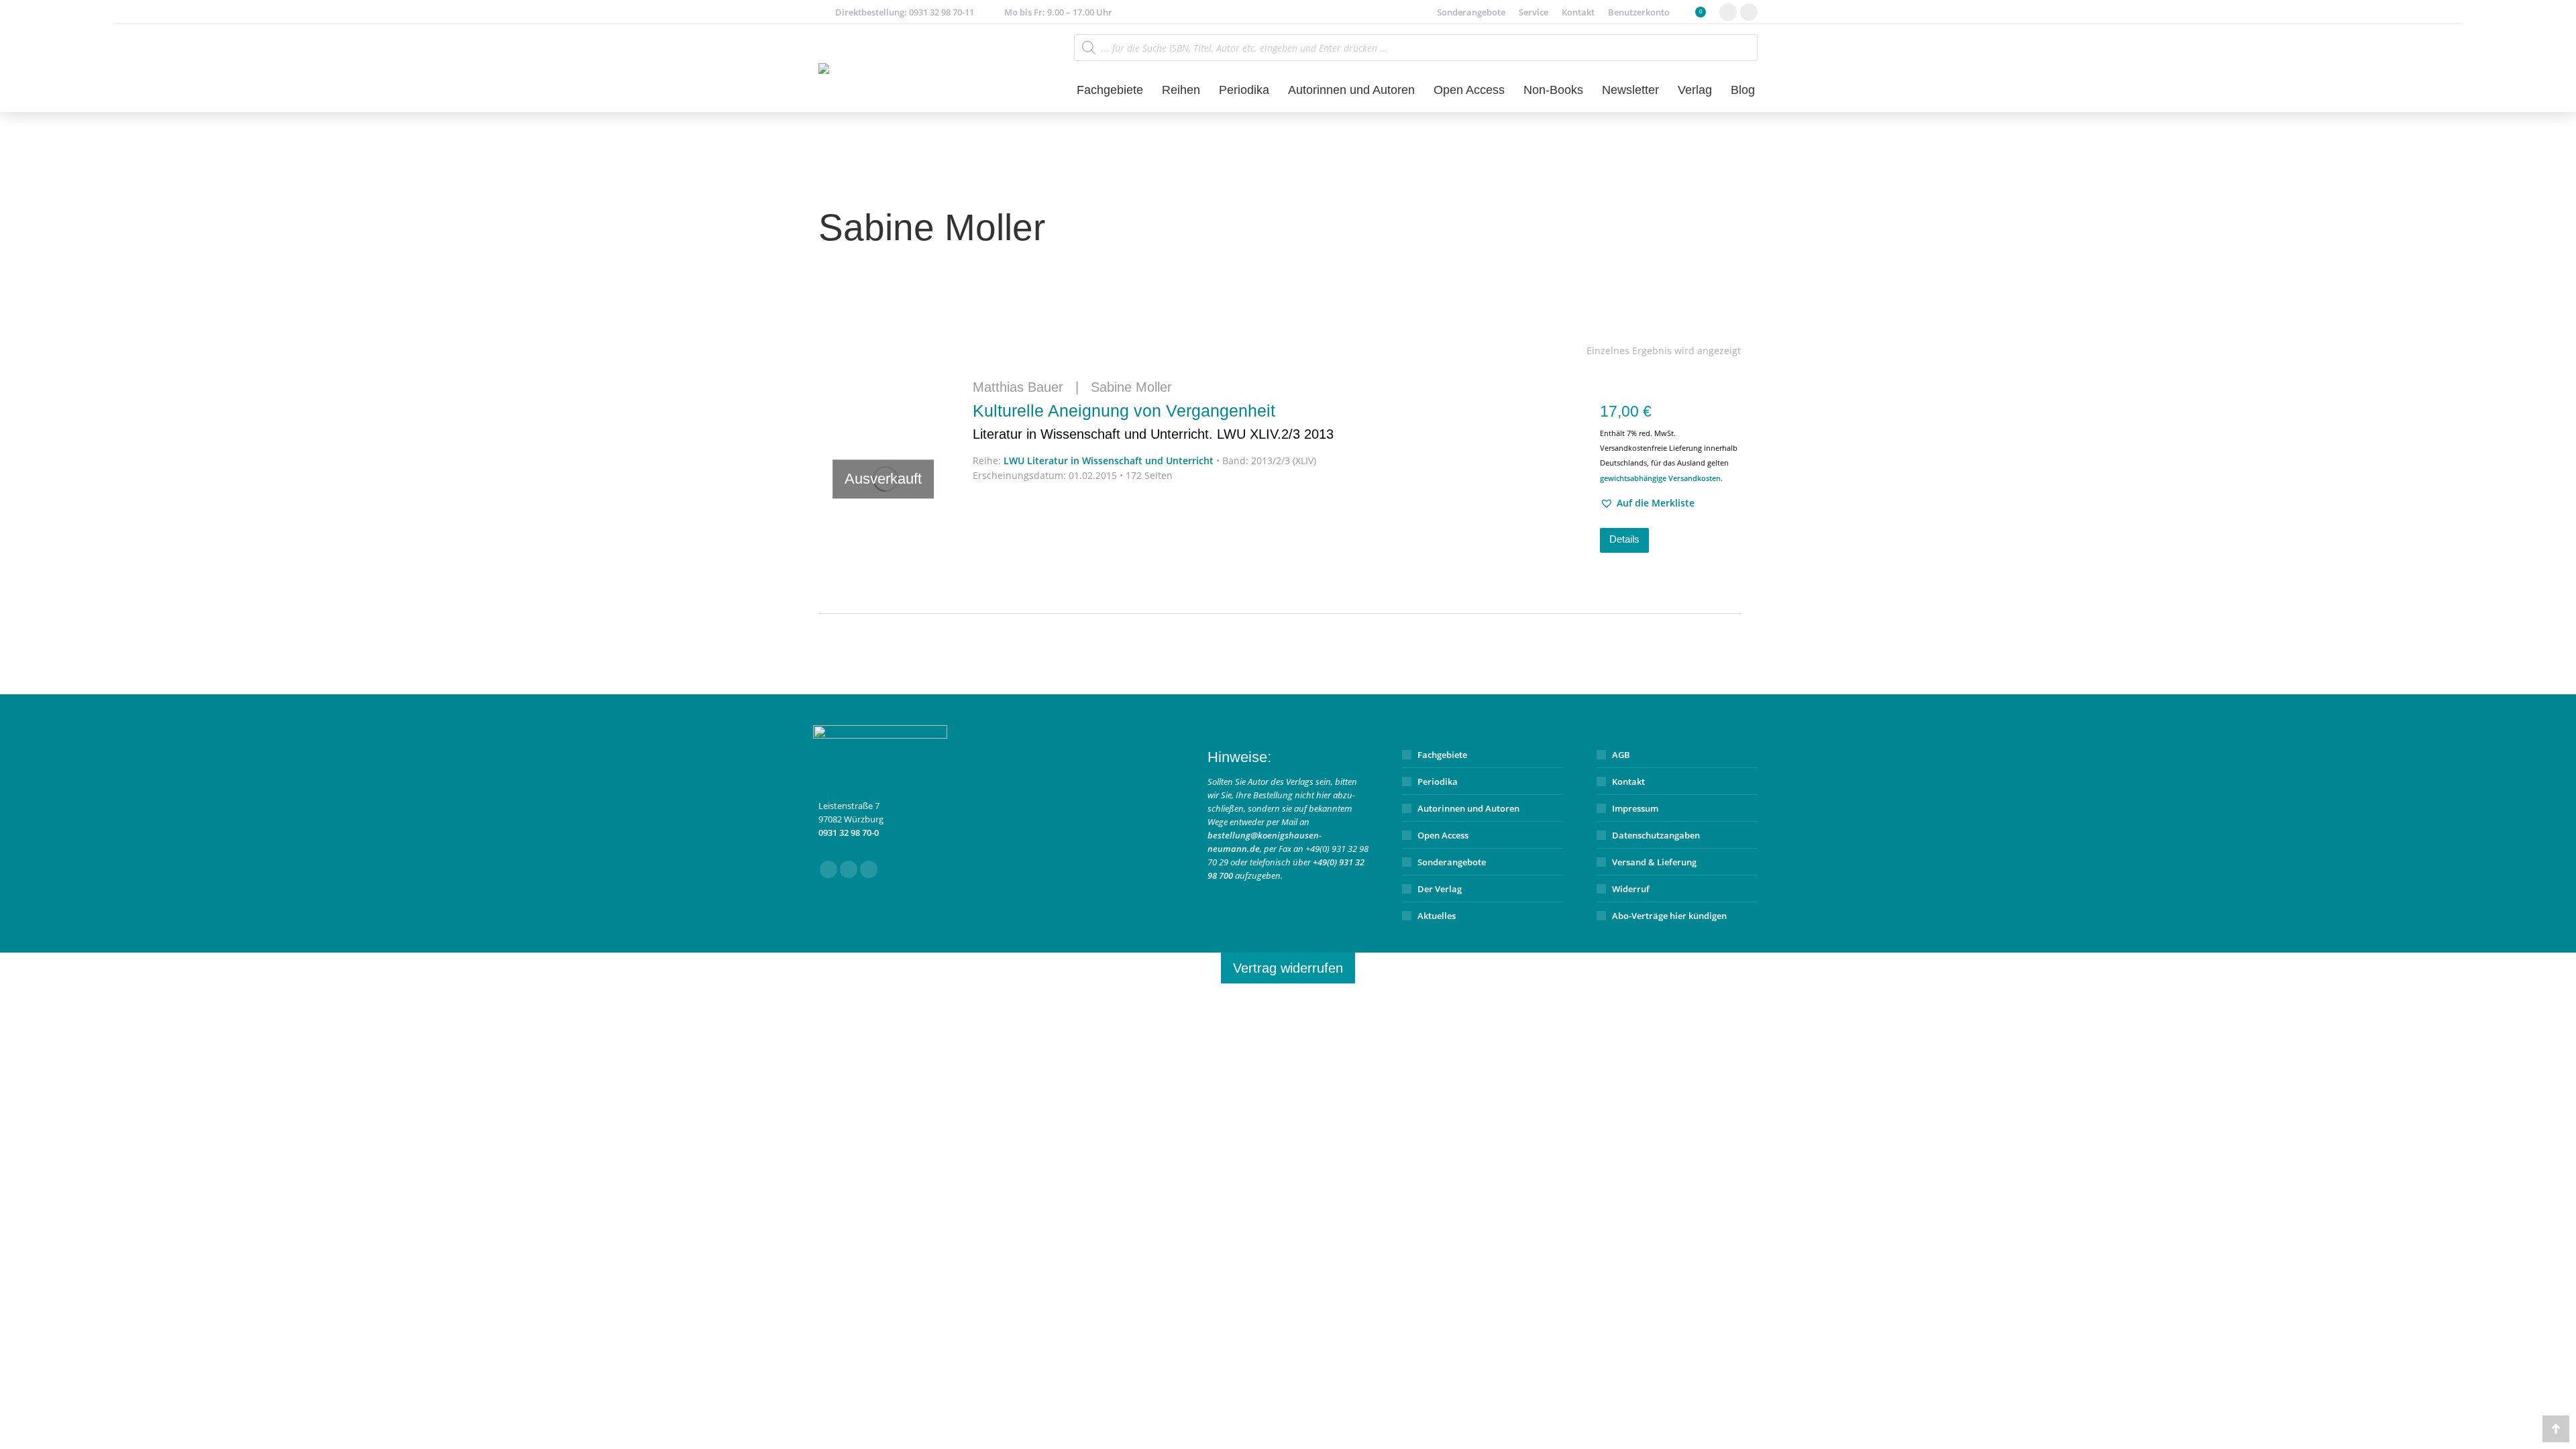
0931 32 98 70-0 (849, 833)
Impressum (1635, 808)
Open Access (1443, 835)
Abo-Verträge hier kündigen (1669, 916)
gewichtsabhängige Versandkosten (1660, 478)
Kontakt (1628, 782)
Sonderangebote (1452, 862)
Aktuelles (1437, 916)
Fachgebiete (1442, 755)
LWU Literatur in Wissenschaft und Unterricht (1109, 461)
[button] (1647, 503)
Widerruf (1631, 889)
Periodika (1438, 782)
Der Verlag (1440, 889)
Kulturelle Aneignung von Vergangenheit (1153, 421)
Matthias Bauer (1018, 387)
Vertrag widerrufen (1288, 968)
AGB (1621, 755)
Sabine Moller (1131, 387)
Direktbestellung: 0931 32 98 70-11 (905, 12)
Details (1624, 539)
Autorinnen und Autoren (1468, 808)
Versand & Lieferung (1654, 862)
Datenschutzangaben (1656, 835)
